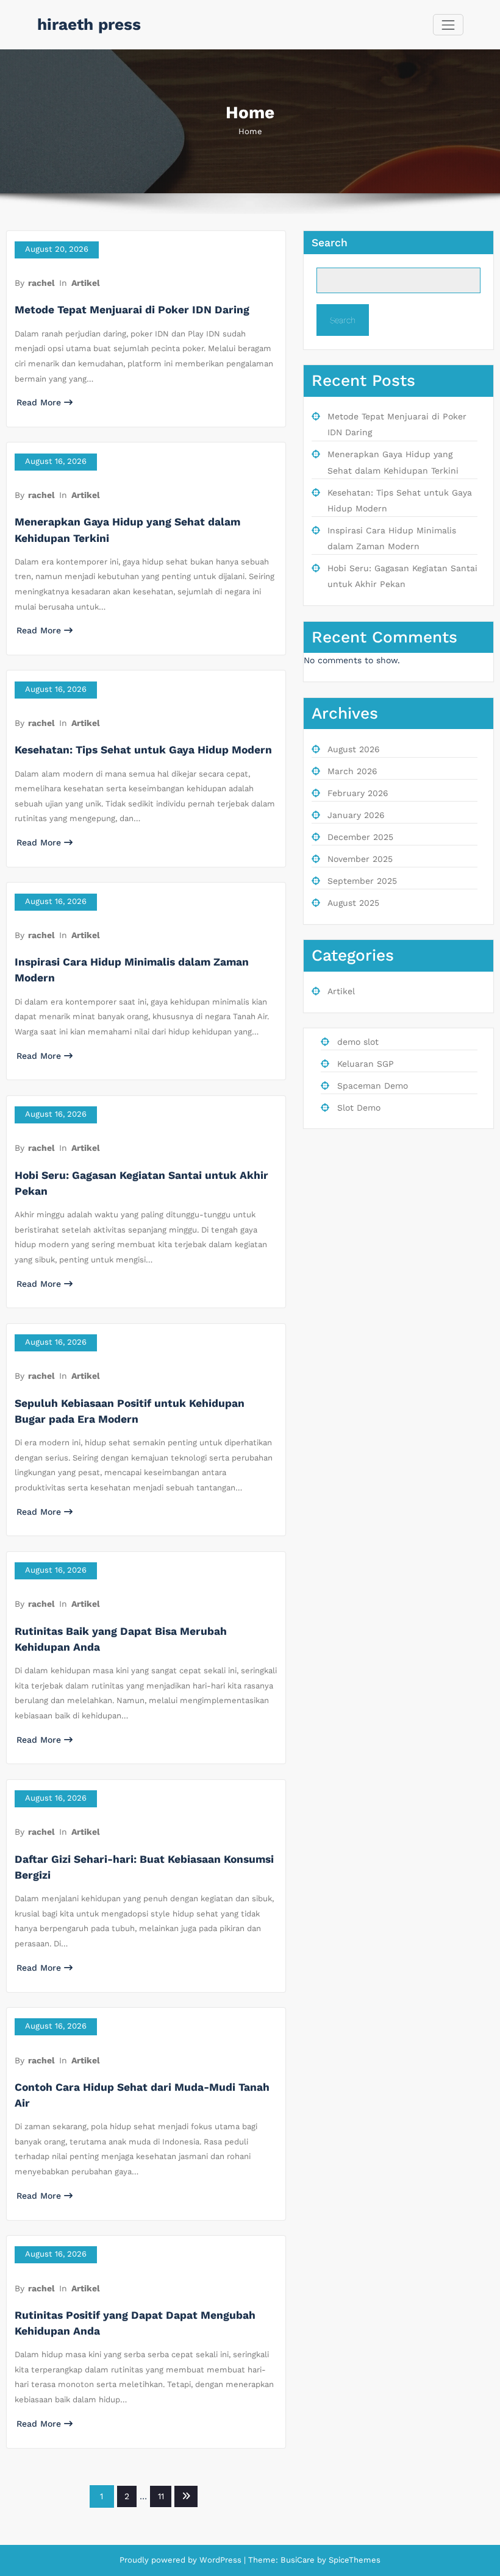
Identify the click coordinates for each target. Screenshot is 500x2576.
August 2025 (353, 903)
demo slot (358, 1042)
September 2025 (362, 881)
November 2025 (360, 859)
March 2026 (352, 771)
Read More (39, 402)
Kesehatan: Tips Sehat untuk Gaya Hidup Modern (143, 750)
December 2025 (360, 837)
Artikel (86, 283)
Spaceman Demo (373, 1086)
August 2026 (354, 749)
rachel (41, 283)
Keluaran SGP (366, 1064)
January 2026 (356, 815)
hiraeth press (89, 24)
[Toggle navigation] (448, 25)
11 (161, 2496)
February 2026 (358, 793)
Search (330, 243)
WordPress (220, 2560)
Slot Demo (359, 1108)
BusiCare (299, 2560)
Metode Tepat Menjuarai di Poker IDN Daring (132, 310)
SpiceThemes (353, 2560)
